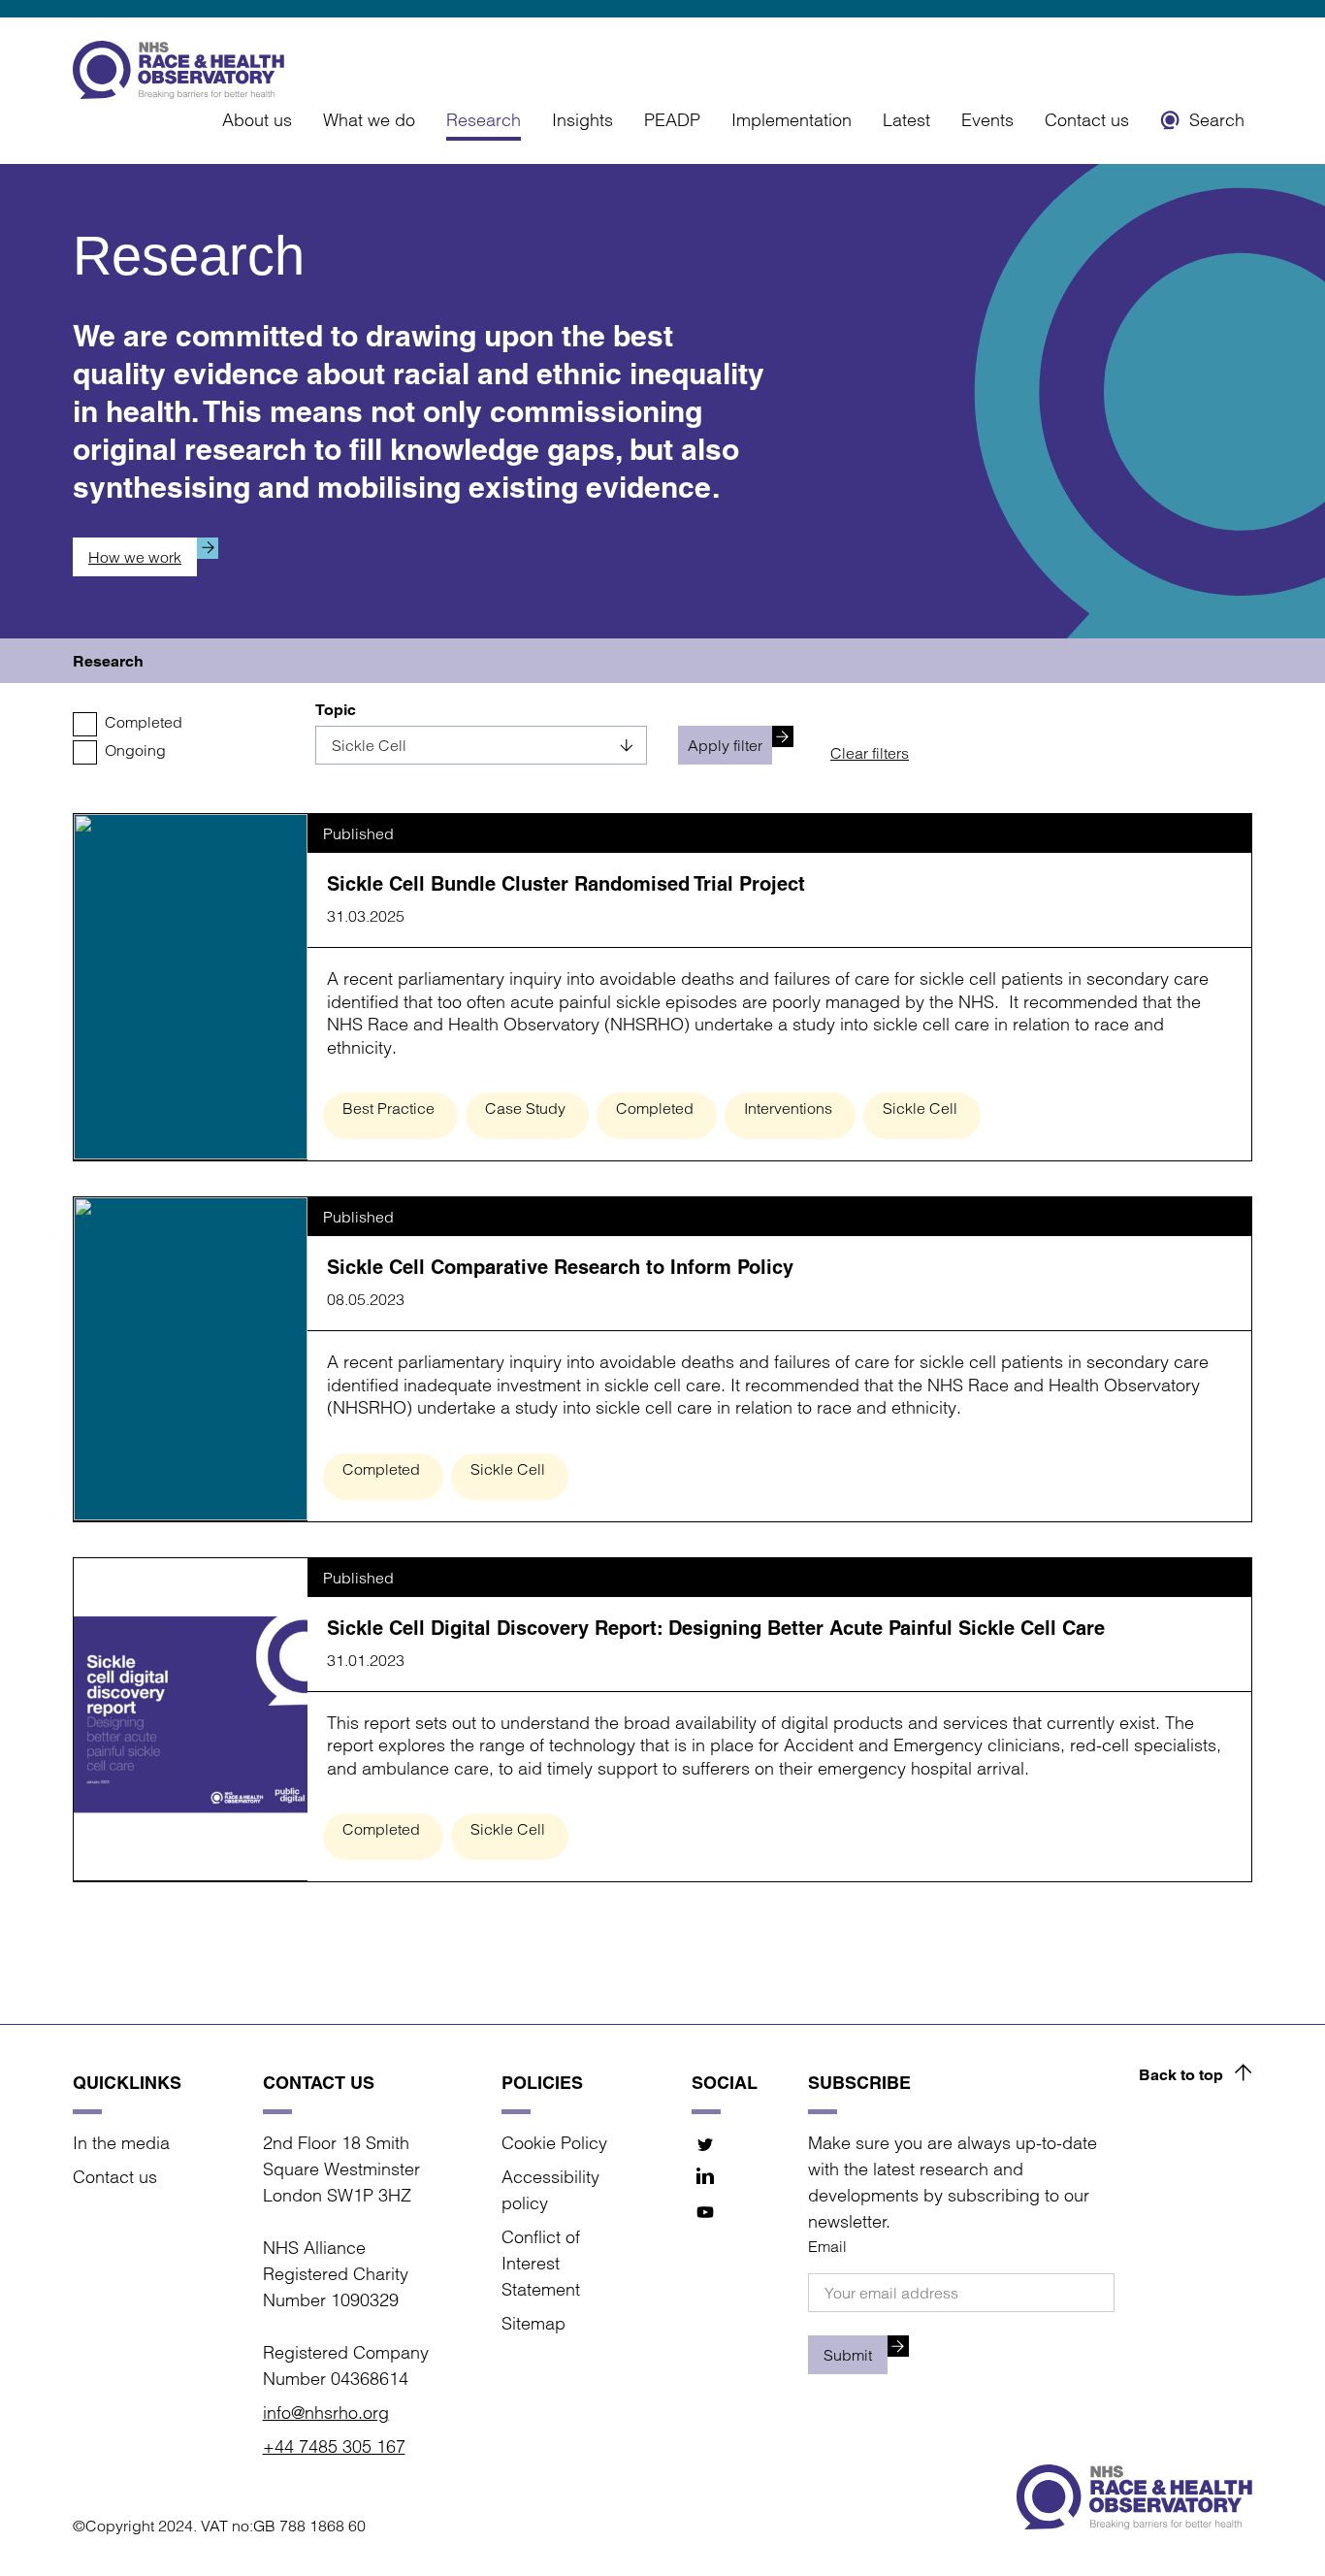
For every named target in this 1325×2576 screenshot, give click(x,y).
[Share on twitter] (706, 2144)
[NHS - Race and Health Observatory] (178, 70)
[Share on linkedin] (706, 2178)
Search (1217, 120)
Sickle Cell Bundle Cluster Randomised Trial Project (566, 884)
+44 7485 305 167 (334, 2446)
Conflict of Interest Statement (541, 2263)
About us (257, 120)
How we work (135, 557)
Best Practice (388, 1108)
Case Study (525, 1108)
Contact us (1087, 120)
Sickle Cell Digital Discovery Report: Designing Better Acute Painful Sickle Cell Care (716, 1628)
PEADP (672, 120)
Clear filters (870, 753)
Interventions (788, 1108)
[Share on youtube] (706, 2212)
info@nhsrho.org (326, 2413)
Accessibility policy (550, 2190)
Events (987, 120)
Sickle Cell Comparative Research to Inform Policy (560, 1267)
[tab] (108, 661)
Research (484, 120)
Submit (848, 2355)
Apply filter (725, 745)
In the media (121, 2143)
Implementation (792, 120)
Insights (582, 120)
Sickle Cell (920, 1108)
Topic (336, 710)
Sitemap (533, 2323)
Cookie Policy (554, 2143)
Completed (144, 722)
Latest (906, 120)
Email (827, 2246)
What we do (369, 120)
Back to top (1181, 2075)
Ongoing (135, 750)
